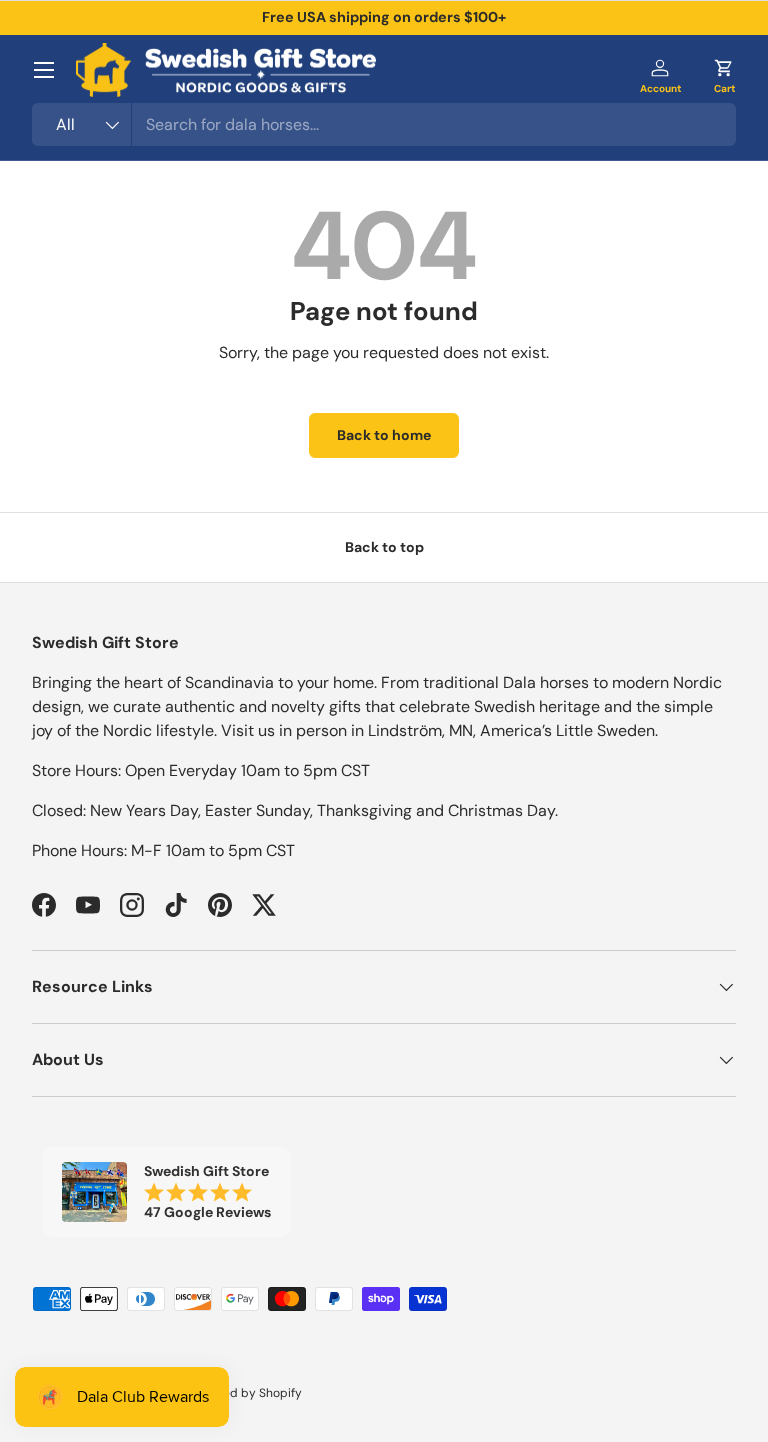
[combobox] (384, 124)
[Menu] (44, 70)
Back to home (384, 435)
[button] (724, 70)
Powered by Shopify (245, 1393)
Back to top (384, 547)
